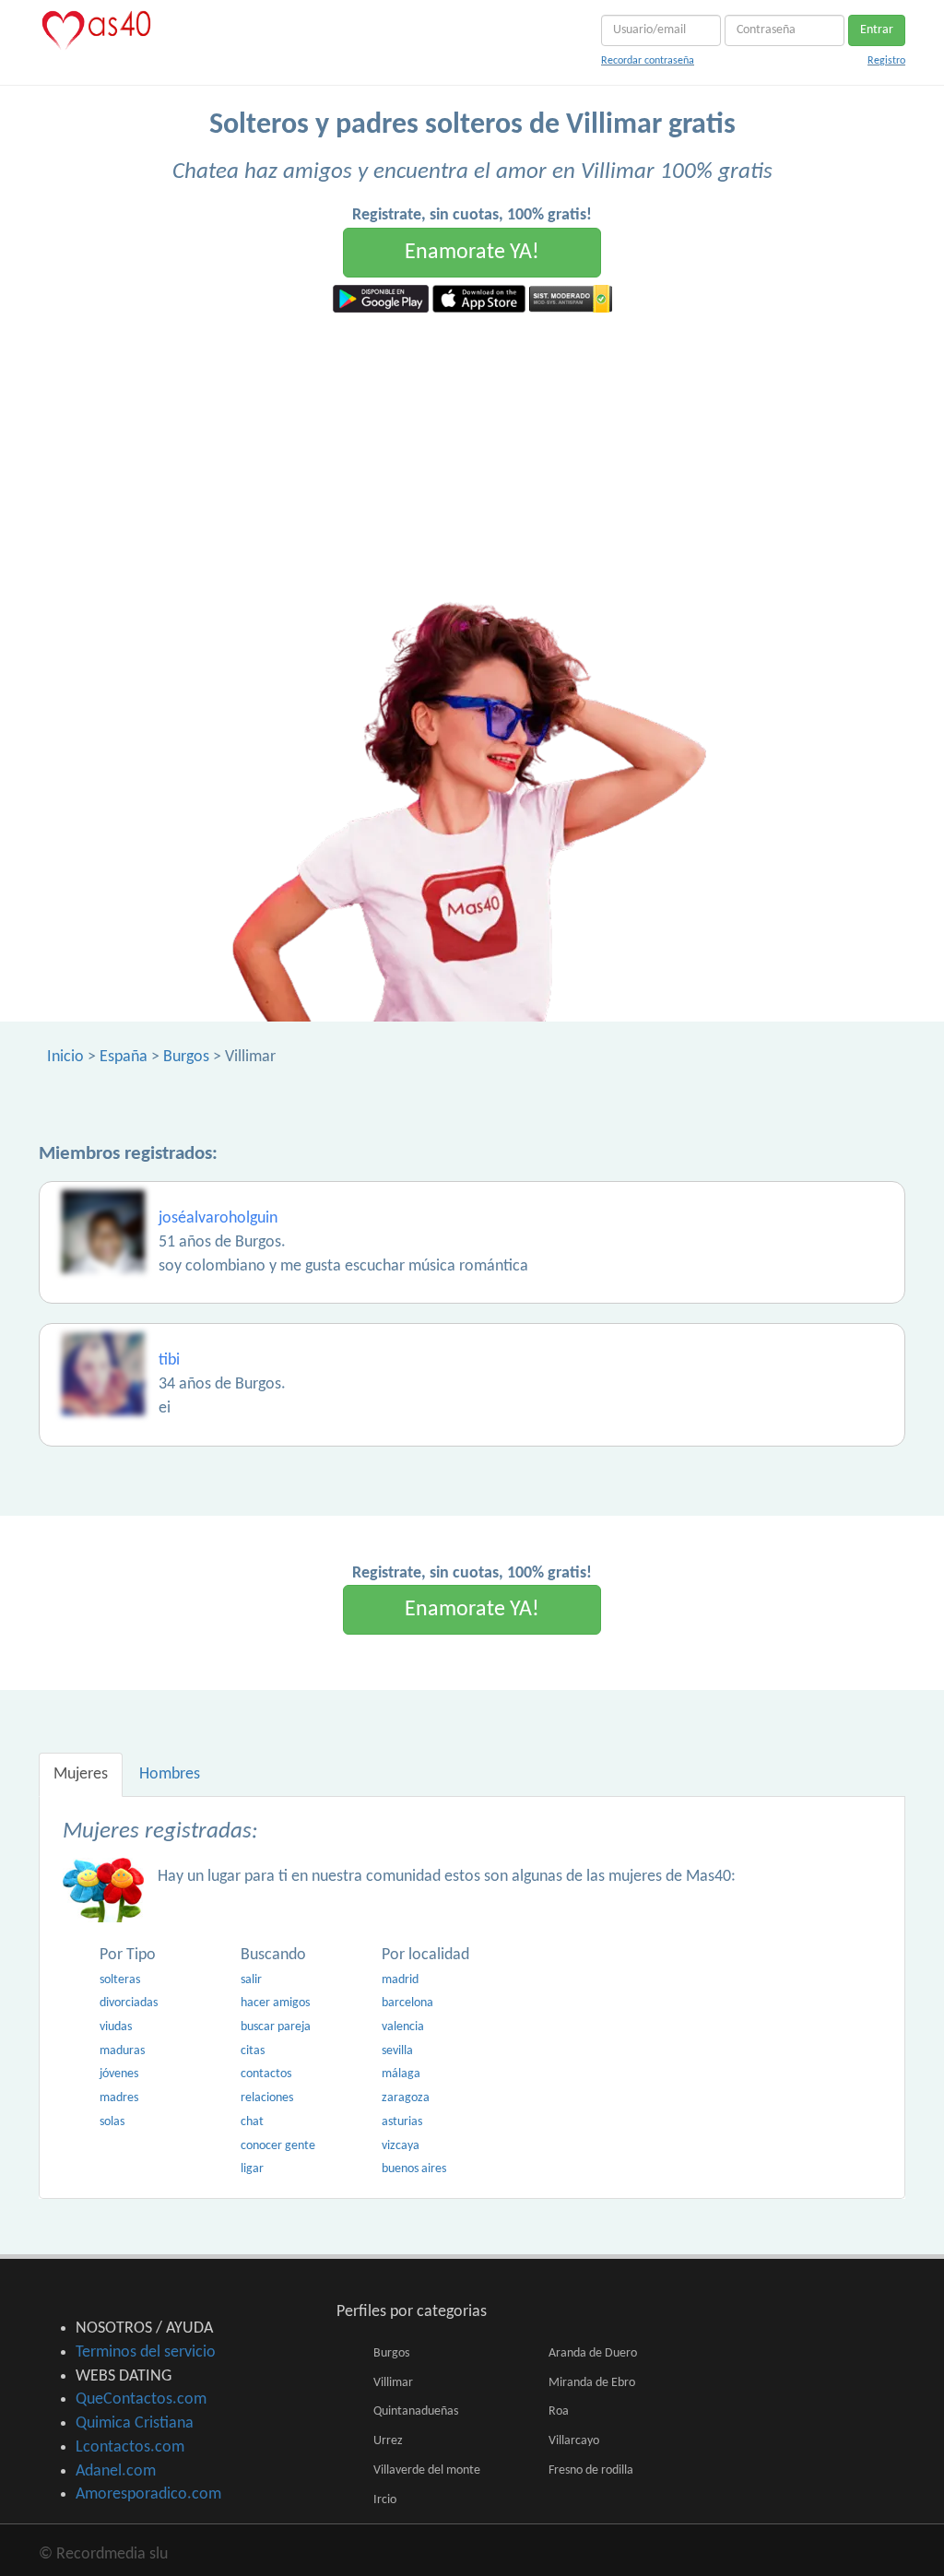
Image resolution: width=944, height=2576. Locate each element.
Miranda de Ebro (592, 2383)
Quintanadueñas (416, 2411)
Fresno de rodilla (591, 2470)
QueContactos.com (141, 2399)
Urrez (388, 2441)
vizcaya (401, 2146)
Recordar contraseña (648, 61)
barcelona (407, 2003)
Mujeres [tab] (81, 1774)
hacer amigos (275, 2003)
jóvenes (119, 2074)
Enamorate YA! (472, 253)
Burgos (186, 1057)
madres (119, 2098)
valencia (403, 2027)
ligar (252, 2169)
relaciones (267, 2098)
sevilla (397, 2051)
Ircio (385, 2500)
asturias (402, 2122)
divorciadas (129, 2003)
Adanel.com (116, 2471)
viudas (116, 2027)
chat (252, 2122)
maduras (122, 2051)
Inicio (65, 1057)
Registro (886, 61)
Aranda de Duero (593, 2353)
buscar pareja (276, 2027)
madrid (400, 1980)
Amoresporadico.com (148, 2494)
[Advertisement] (472, 451)
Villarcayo (574, 2441)
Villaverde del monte (427, 2470)
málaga (401, 2074)
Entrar (877, 30)
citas (253, 2051)
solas (112, 2122)
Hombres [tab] (170, 1774)
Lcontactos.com (130, 2447)
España (124, 1057)
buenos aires (414, 2169)
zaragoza (406, 2098)
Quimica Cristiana (135, 2423)
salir (251, 1980)
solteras (120, 1980)
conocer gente (278, 2146)
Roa (559, 2411)
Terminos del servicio (146, 2352)
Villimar (393, 2383)
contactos (266, 2074)
